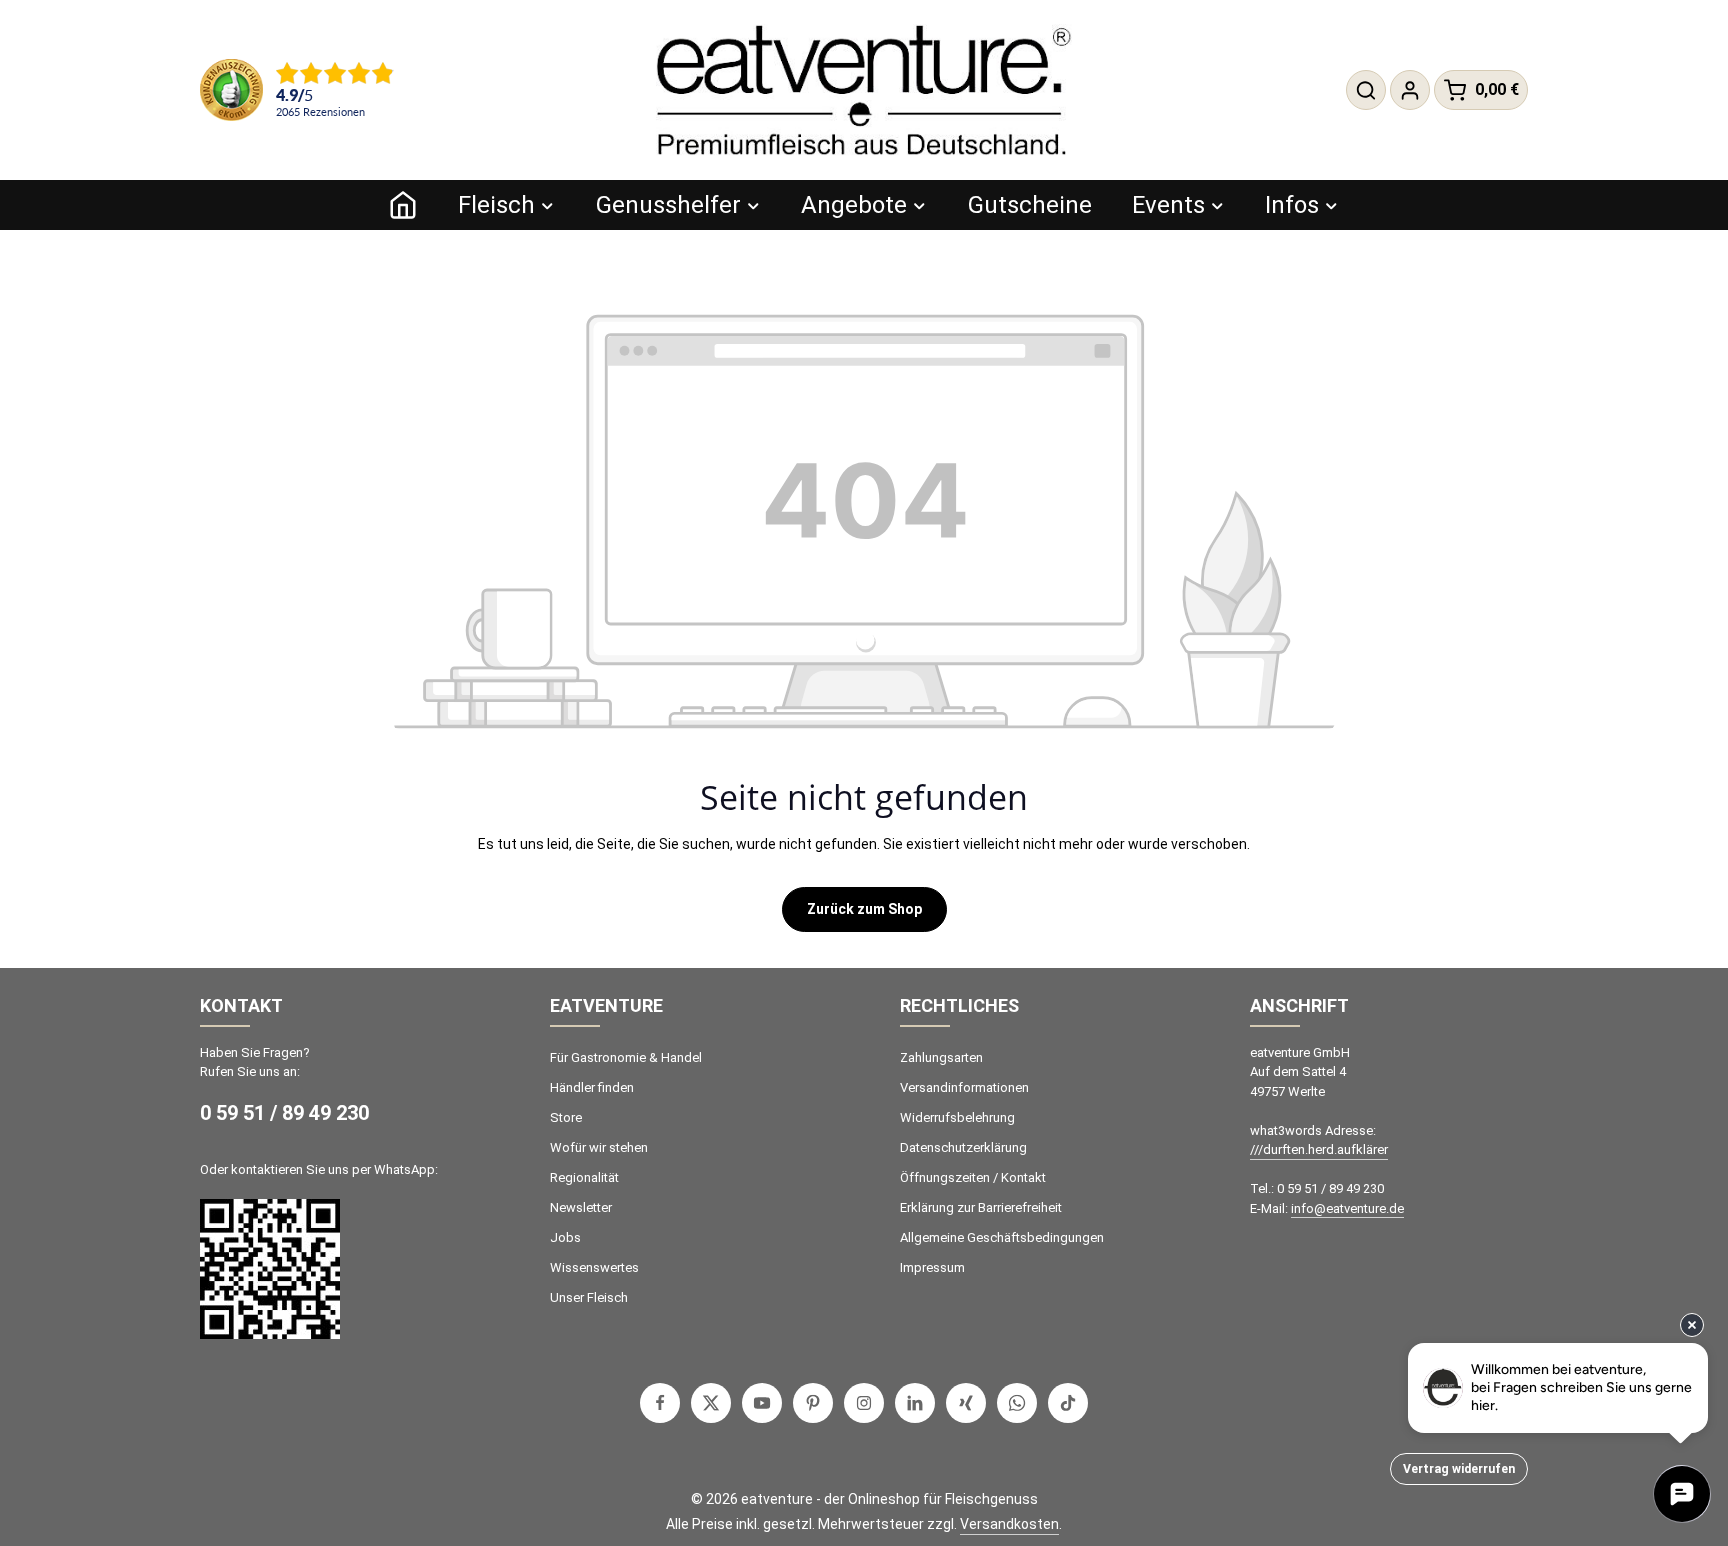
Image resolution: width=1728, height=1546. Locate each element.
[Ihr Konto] (1410, 90)
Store (566, 1117)
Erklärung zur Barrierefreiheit (981, 1207)
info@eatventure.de (1347, 1208)
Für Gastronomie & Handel (626, 1057)
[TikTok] (1068, 1403)
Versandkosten (1009, 1524)
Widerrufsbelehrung (957, 1117)
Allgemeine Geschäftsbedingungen (1002, 1237)
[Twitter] (711, 1403)
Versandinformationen (964, 1087)
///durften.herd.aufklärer (1319, 1149)
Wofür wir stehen (599, 1147)
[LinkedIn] (915, 1403)
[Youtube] (762, 1403)
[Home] (403, 205)
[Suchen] (1366, 90)
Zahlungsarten (941, 1057)
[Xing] (966, 1403)
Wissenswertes (594, 1267)
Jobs (565, 1237)
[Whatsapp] (1017, 1403)
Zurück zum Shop (864, 909)
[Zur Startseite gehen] (864, 90)
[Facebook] (660, 1403)
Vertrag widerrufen (1459, 1469)
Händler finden (592, 1087)
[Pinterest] (813, 1403)
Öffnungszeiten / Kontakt (973, 1177)
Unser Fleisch (589, 1297)
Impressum (932, 1267)
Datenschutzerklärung (963, 1147)
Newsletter (581, 1207)
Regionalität (584, 1177)
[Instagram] (864, 1403)
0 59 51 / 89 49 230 (284, 1113)
